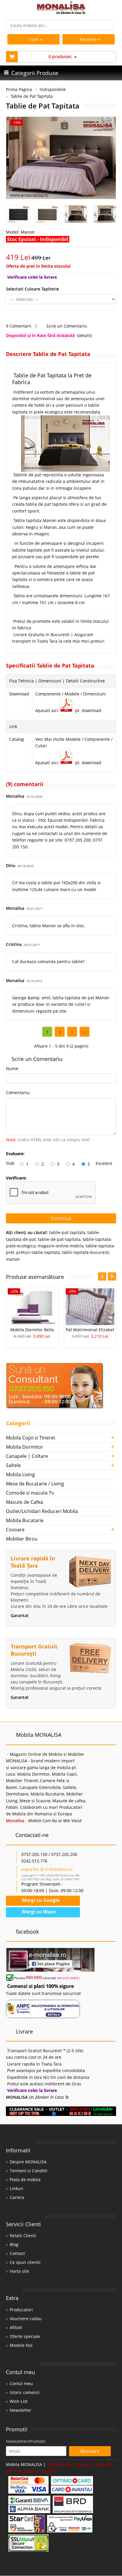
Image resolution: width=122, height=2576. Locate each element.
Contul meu (21, 2383)
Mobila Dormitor (25, 1447)
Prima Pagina (19, 89)
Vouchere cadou (26, 2319)
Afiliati (16, 2327)
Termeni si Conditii (29, 2171)
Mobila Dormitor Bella (32, 1330)
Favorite (89, 39)
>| (85, 1032)
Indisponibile (53, 89)
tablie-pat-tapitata (67, 1232)
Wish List (19, 2401)
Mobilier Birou (22, 1539)
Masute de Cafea (24, 1502)
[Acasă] (61, 12)
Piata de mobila (25, 2180)
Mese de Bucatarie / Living (35, 1484)
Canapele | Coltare (27, 1456)
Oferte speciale (25, 2336)
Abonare (90, 2451)
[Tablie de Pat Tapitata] (61, 158)
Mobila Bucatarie (25, 1520)
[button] (112, 1276)
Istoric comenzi (25, 2392)
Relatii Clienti (23, 2236)
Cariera (17, 2197)
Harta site (19, 2271)
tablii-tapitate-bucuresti (86, 1252)
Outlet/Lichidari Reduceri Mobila (42, 1511)
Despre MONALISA (28, 2162)
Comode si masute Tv (30, 1493)
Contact (17, 2253)
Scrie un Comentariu (66, 326)
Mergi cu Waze (38, 1912)
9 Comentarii (19, 326)
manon (13, 1259)
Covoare (15, 1530)
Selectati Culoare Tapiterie (32, 289)
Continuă (61, 1218)
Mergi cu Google (40, 1900)
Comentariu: (18, 1093)
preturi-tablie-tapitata (38, 1252)
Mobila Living (20, 1474)
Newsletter (21, 2410)
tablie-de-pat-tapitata (59, 1239)
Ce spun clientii (25, 2262)
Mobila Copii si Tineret (31, 1438)
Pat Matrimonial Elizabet (90, 1330)
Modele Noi (21, 2345)
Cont (34, 39)
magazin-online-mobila (61, 1246)
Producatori (21, 2310)
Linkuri (17, 2188)
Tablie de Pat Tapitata (32, 96)
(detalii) (84, 335)
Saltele (13, 1465)
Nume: (13, 1068)
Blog (14, 2244)
